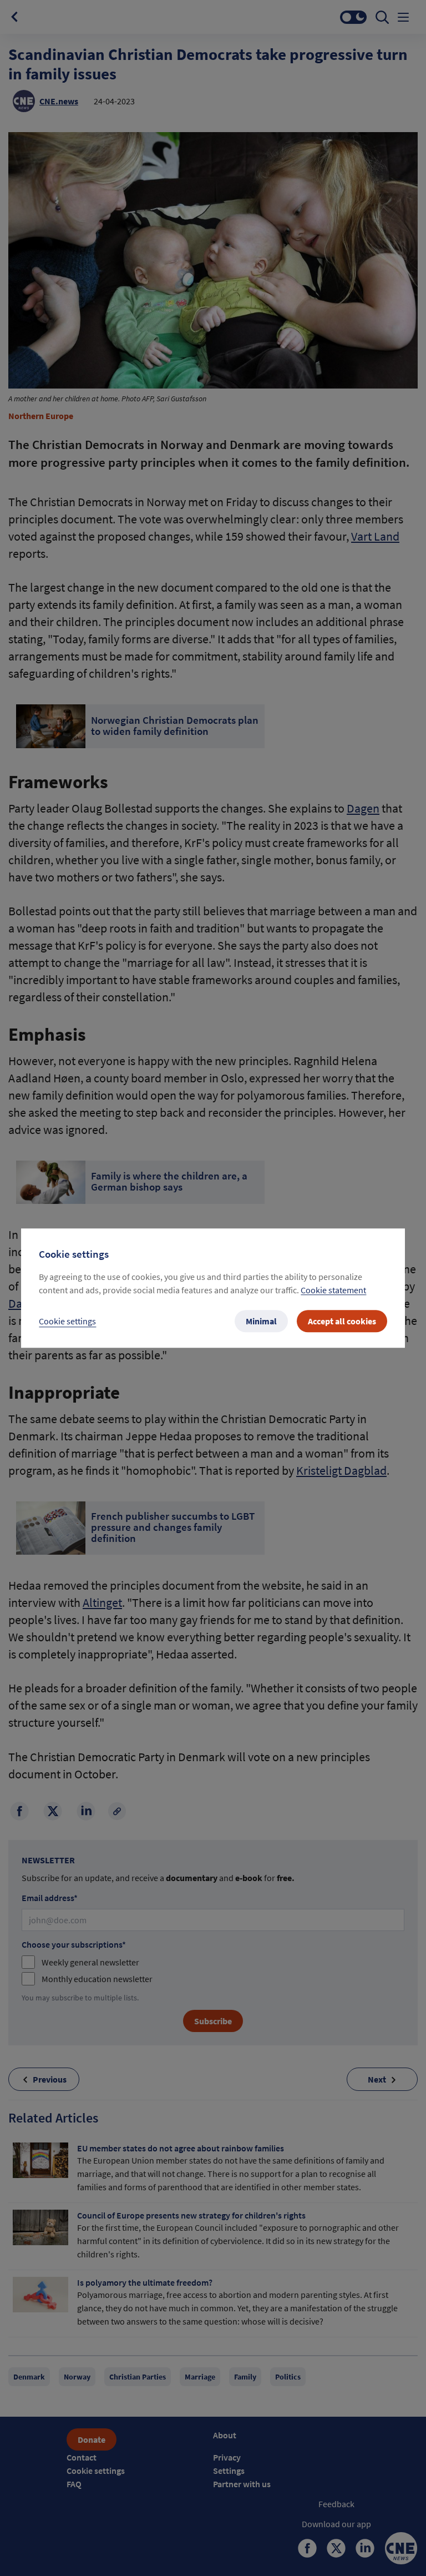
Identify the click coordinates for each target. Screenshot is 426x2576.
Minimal (261, 1321)
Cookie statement (333, 1290)
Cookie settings (67, 1321)
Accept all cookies (342, 1321)
